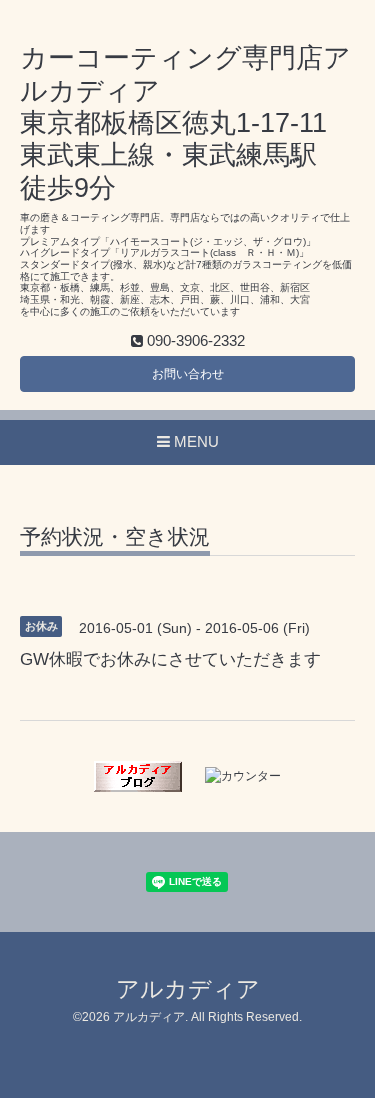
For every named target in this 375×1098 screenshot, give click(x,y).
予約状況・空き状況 (115, 537)
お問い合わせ (188, 374)
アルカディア (188, 989)
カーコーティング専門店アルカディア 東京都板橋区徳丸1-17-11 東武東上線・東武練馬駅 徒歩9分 (185, 123)
